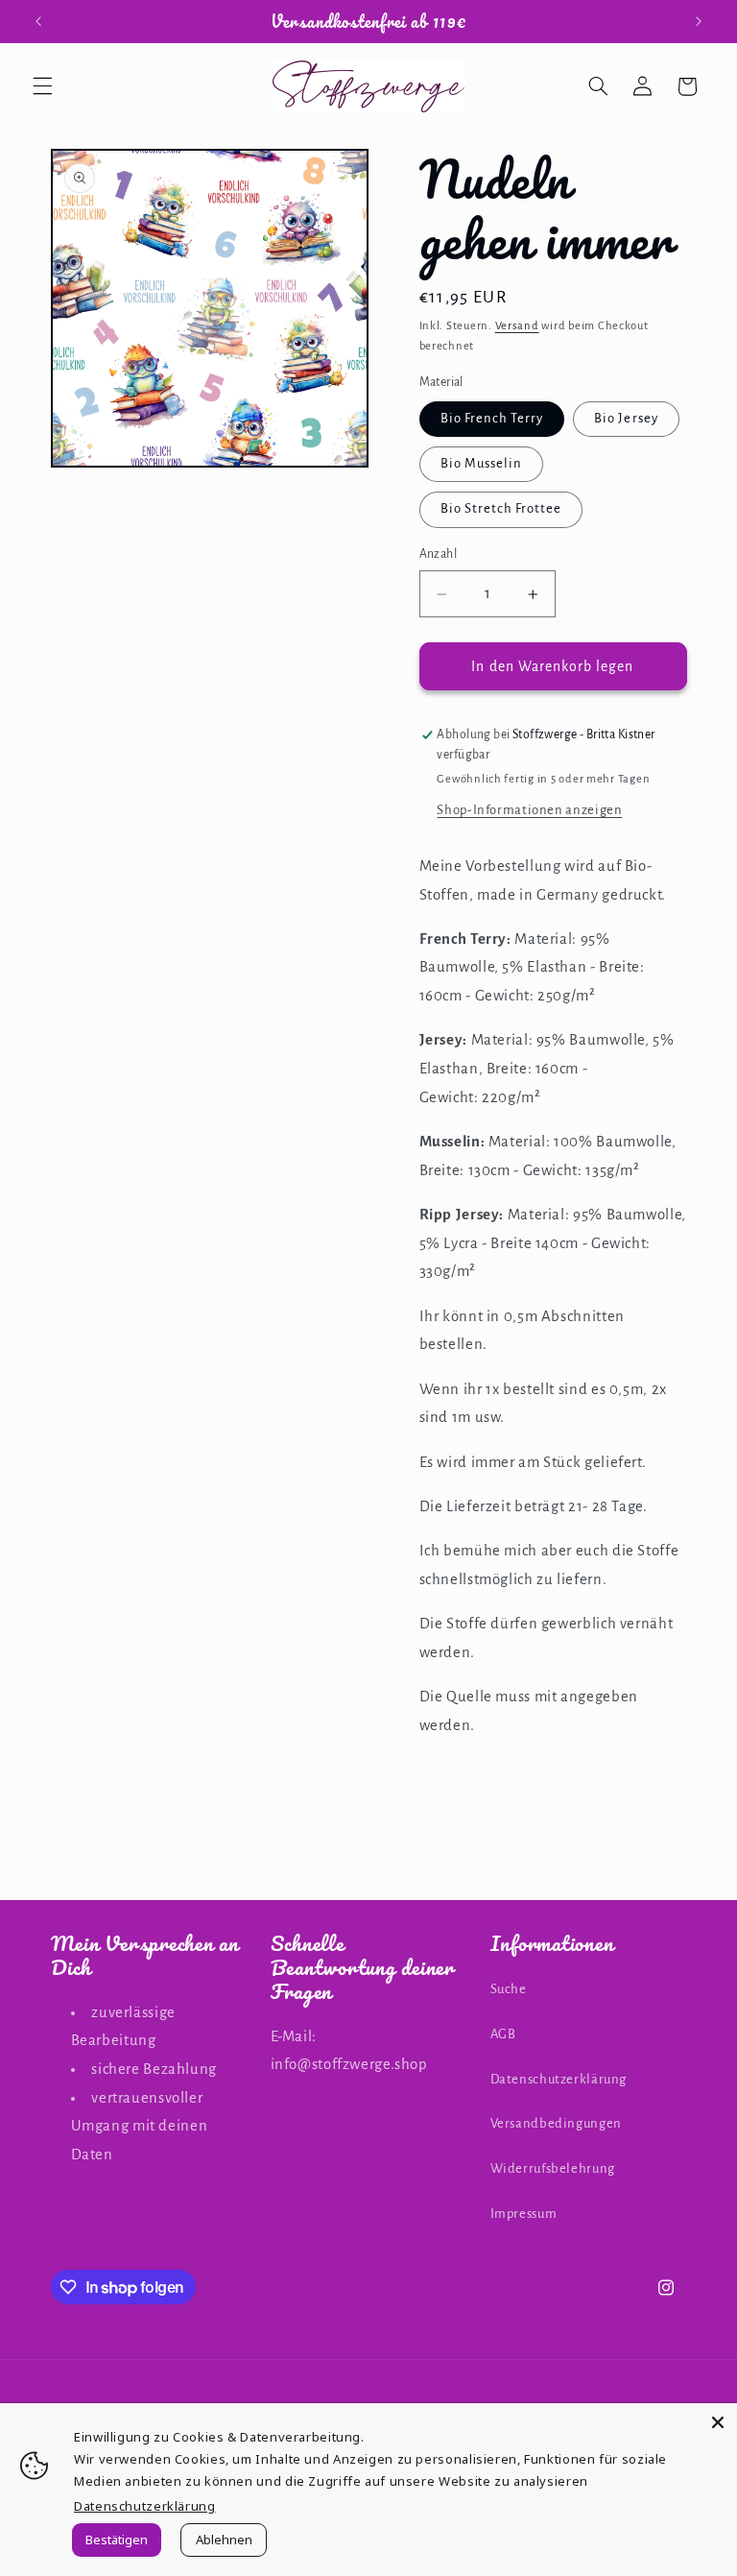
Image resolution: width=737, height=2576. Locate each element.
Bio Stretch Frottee (501, 508)
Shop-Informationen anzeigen (529, 810)
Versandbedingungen (556, 2123)
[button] (42, 86)
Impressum (524, 2214)
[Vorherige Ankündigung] (38, 21)
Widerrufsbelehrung (553, 2168)
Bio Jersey (626, 418)
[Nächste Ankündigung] (699, 21)
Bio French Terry (492, 418)
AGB (503, 2034)
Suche (509, 1989)
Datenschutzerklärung (559, 2079)
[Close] (718, 2422)
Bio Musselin (482, 463)
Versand (517, 326)
